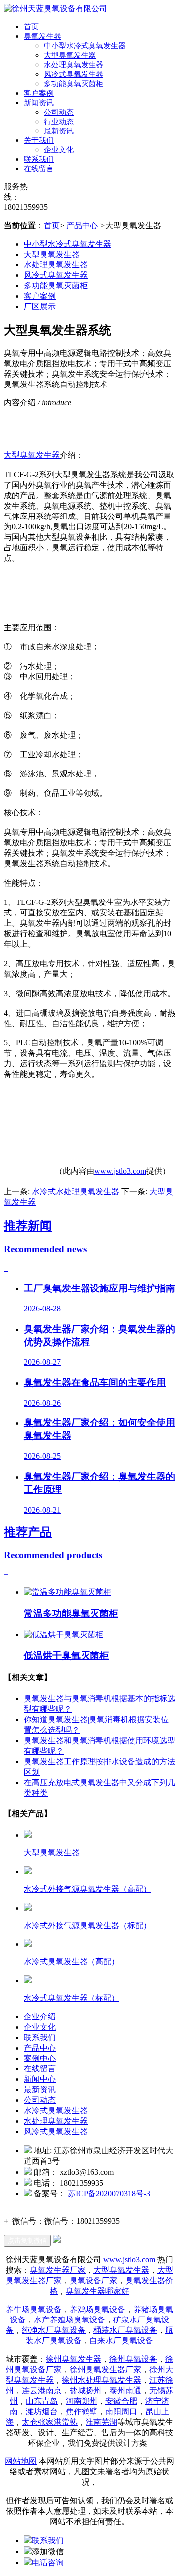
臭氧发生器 (43, 36)
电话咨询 (48, 2562)
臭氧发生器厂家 (58, 2270)
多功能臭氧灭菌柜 (74, 84)
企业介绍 (40, 2016)
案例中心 (40, 2058)
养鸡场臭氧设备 (97, 2309)
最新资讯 (59, 131)
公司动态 (59, 112)
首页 (31, 27)
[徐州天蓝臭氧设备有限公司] (56, 9)
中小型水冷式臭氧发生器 (85, 46)
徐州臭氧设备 (133, 2359)
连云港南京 (42, 2390)
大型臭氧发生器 (70, 55)
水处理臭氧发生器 (74, 65)
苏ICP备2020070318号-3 (109, 2194)
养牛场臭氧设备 (34, 2309)
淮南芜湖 (101, 2422)
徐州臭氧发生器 (74, 2359)
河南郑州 (82, 2401)
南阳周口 (121, 2411)
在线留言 (39, 169)
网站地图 (21, 2461)
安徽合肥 (121, 2401)
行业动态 (59, 122)
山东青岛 (42, 2401)
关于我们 (39, 140)
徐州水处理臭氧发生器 (101, 2380)
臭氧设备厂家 (93, 2280)
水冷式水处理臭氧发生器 (76, 1192)
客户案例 (39, 93)
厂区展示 (40, 307)
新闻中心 (40, 2079)
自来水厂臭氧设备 (121, 2341)
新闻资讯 (39, 103)
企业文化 (59, 150)
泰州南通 (125, 2390)
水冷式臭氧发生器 (56, 2111)
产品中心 (82, 225)
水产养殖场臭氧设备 (70, 2320)
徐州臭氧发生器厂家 (105, 2370)
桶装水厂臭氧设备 (125, 2330)
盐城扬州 (86, 2390)
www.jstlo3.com (120, 1171)
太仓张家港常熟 (50, 2422)
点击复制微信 (27, 2241)
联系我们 (39, 159)
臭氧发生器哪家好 (97, 2291)
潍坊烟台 (42, 2411)
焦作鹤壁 (82, 2411)
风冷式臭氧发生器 (74, 74)
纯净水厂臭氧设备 (54, 2330)
